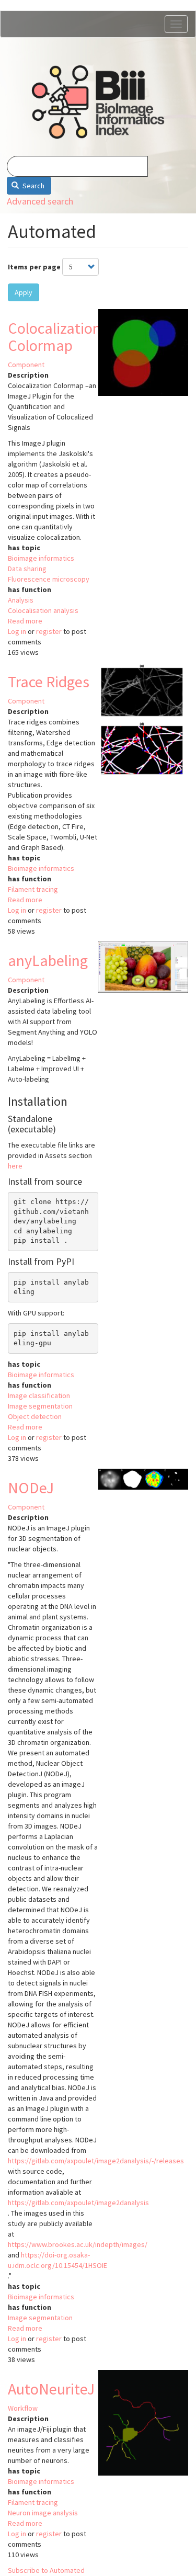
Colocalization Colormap (54, 337)
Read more (25, 621)
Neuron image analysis (43, 2513)
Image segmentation (40, 1406)
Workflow (23, 2408)
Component (26, 365)
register (49, 631)
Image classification (39, 1395)
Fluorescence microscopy (49, 579)
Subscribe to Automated (46, 2570)
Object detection (35, 1416)
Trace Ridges (49, 682)
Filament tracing (33, 889)
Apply (24, 292)
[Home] (98, 102)
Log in (17, 631)
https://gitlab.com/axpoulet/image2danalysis (78, 2203)
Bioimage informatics (41, 558)
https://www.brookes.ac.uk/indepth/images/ (78, 2244)
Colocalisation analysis (43, 610)
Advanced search (40, 201)
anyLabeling (48, 960)
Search (33, 186)
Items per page (34, 267)
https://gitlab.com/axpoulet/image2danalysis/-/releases (96, 2161)
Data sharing (27, 569)
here (15, 1166)
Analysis (21, 600)
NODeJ (31, 1488)
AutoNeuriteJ (51, 2389)
